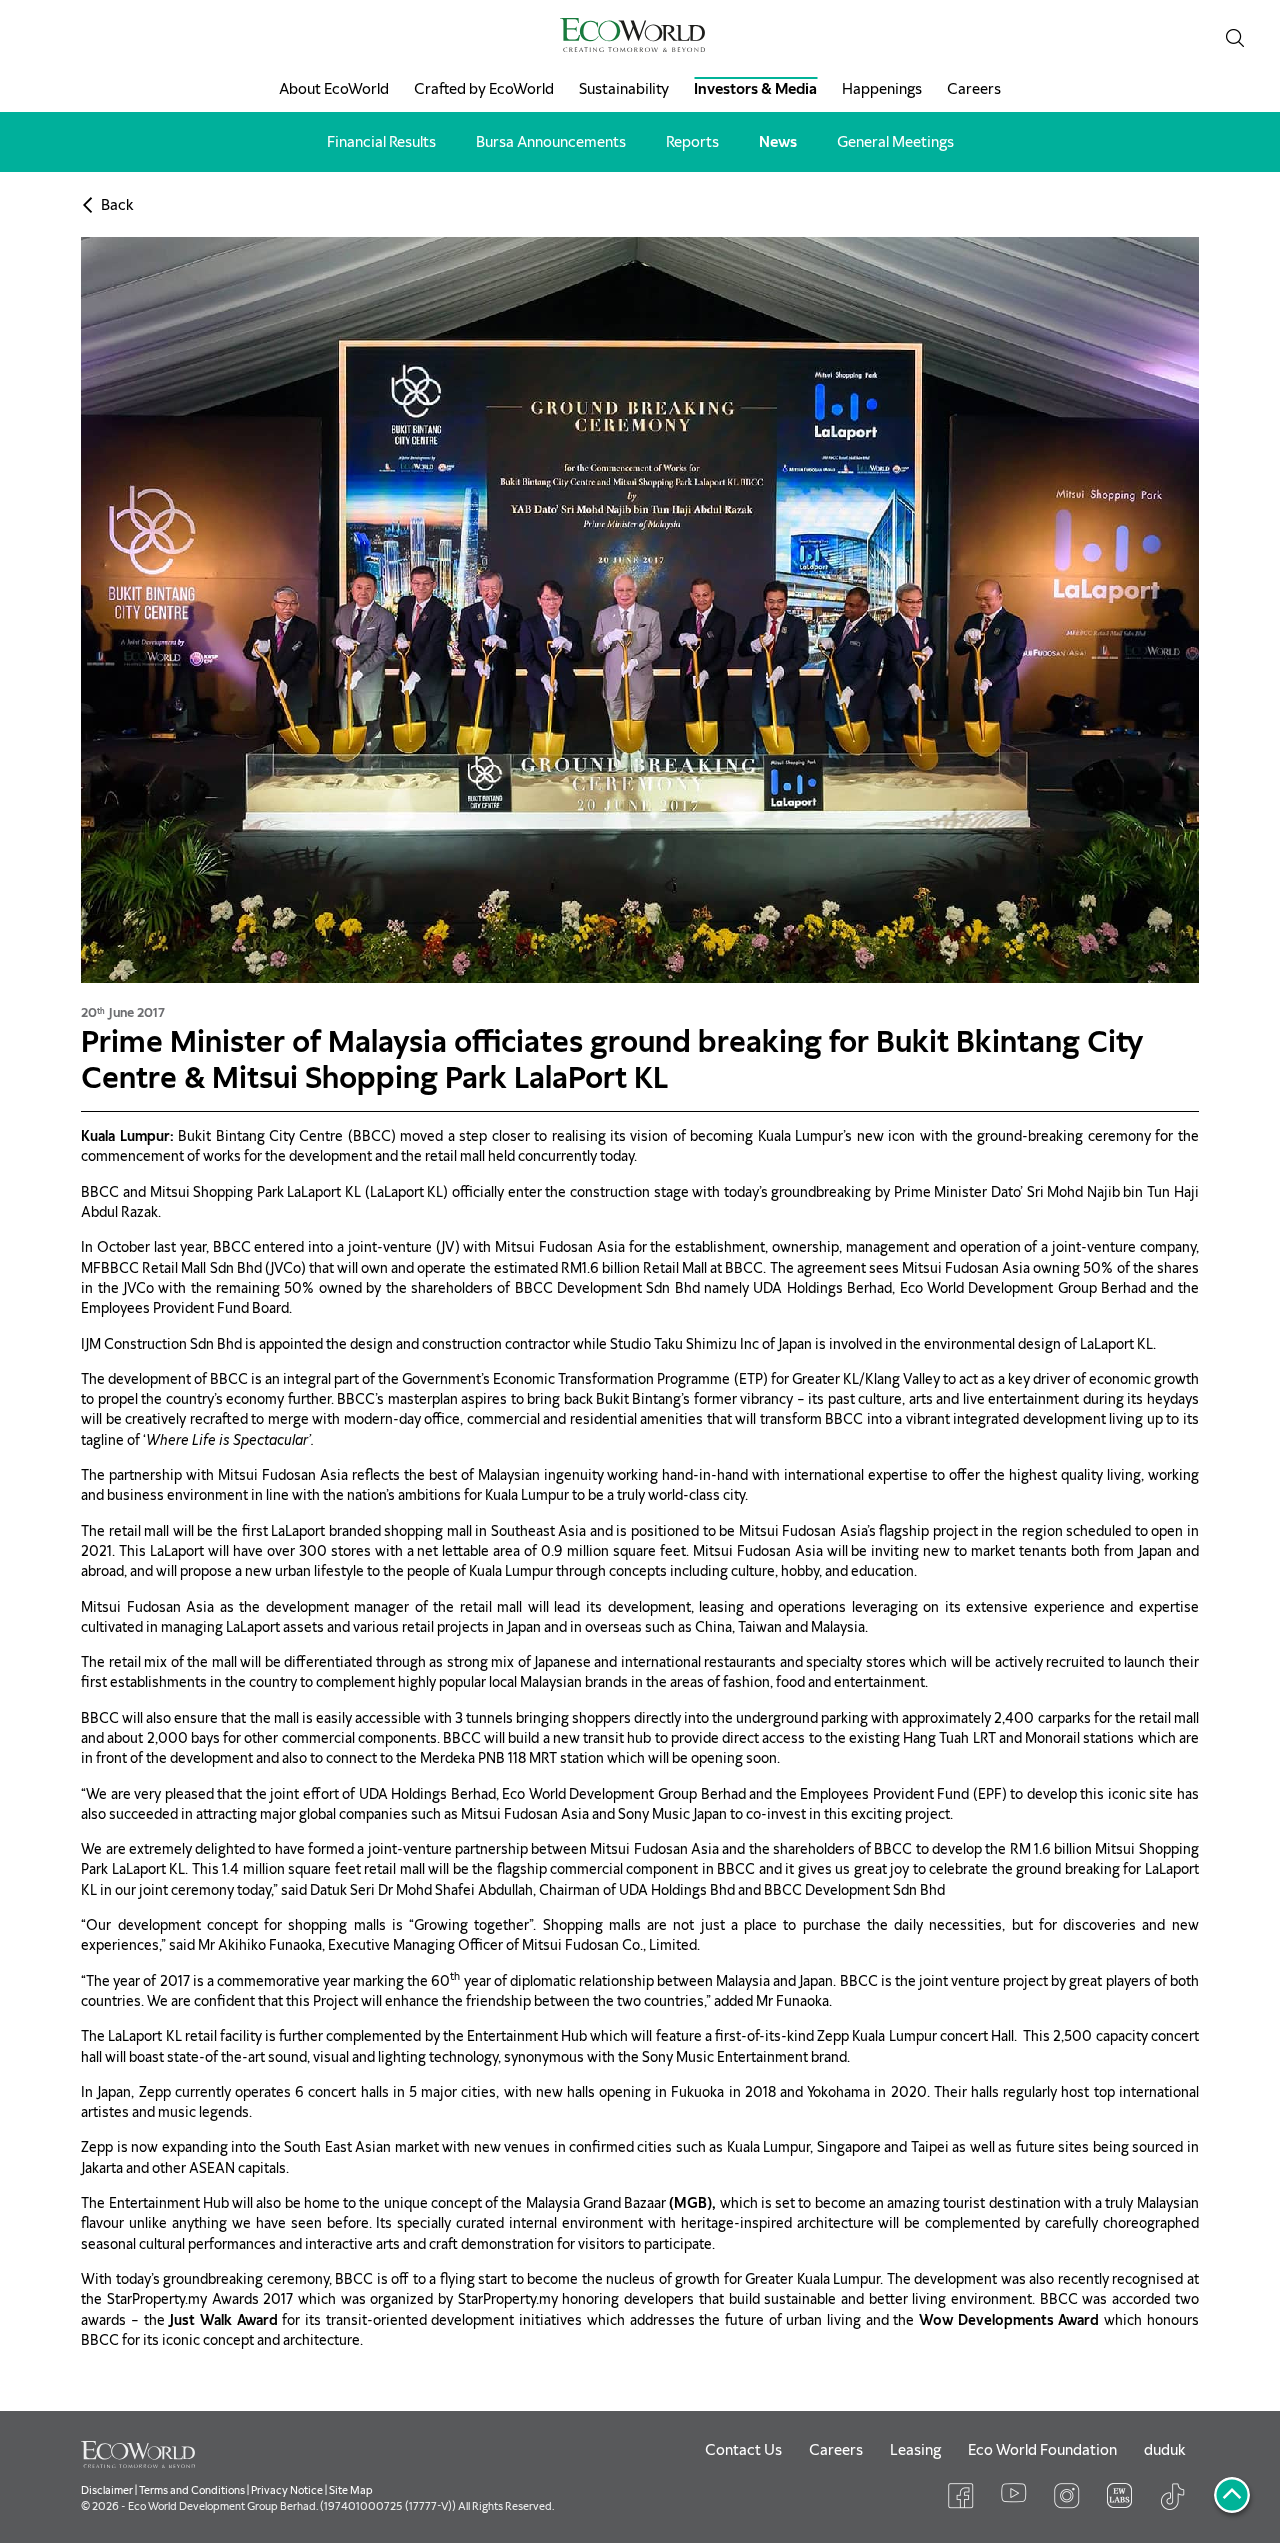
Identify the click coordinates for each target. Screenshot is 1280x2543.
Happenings (882, 89)
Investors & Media (755, 89)
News (778, 142)
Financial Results (381, 142)
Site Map (351, 2490)
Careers (974, 89)
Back (117, 205)
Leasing (915, 2450)
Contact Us (743, 2450)
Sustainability (624, 89)
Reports (692, 142)
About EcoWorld (334, 89)
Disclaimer (107, 2490)
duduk (1164, 2450)
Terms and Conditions (192, 2490)
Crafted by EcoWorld (484, 89)
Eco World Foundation (1042, 2450)
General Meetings (895, 142)
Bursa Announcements (551, 142)
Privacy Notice (287, 2490)
